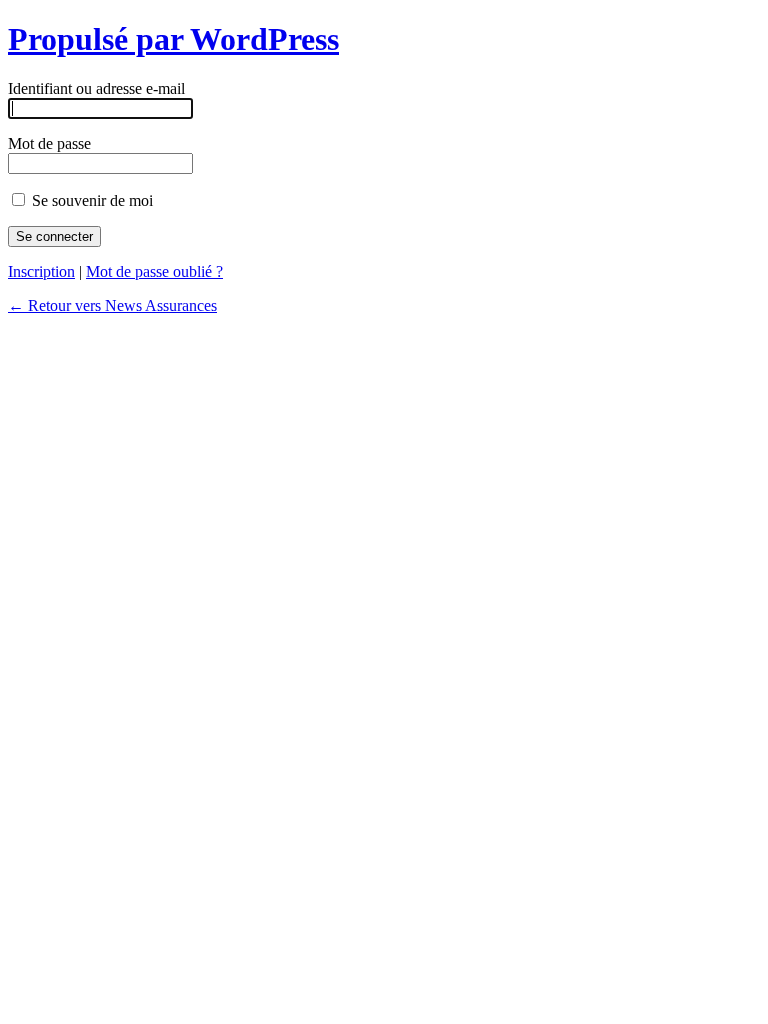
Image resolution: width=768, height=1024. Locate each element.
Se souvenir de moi (90, 200)
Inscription (41, 271)
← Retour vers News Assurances (112, 305)
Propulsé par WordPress (173, 39)
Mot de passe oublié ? (154, 271)
